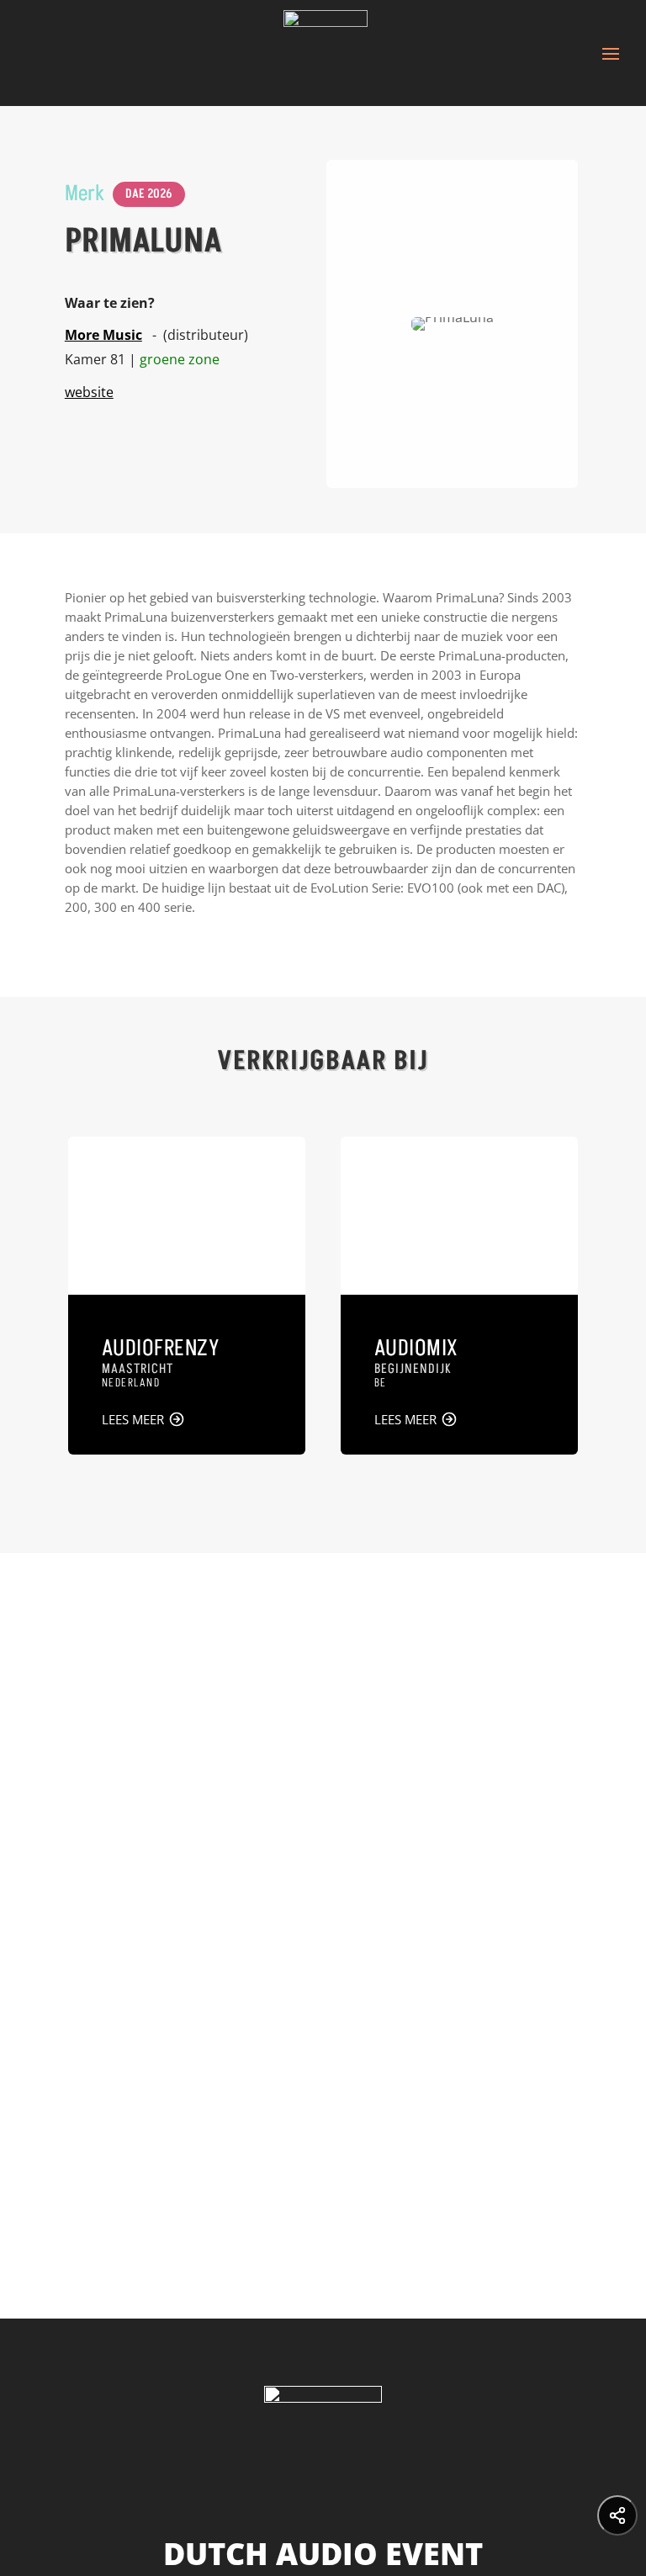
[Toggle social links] (617, 2515)
